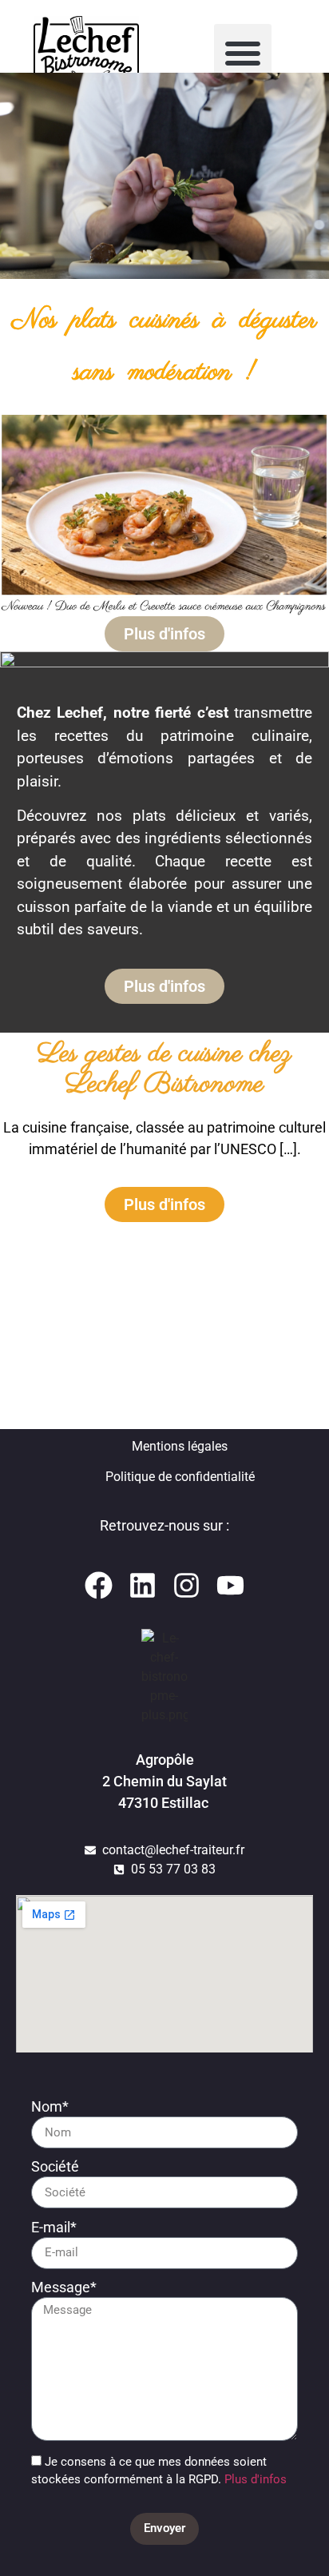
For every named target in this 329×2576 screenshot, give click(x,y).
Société (55, 2167)
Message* (64, 2288)
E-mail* (54, 2228)
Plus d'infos (254, 2480)
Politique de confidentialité (180, 1477)
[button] (243, 53)
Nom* (50, 2107)
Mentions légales (180, 1446)
